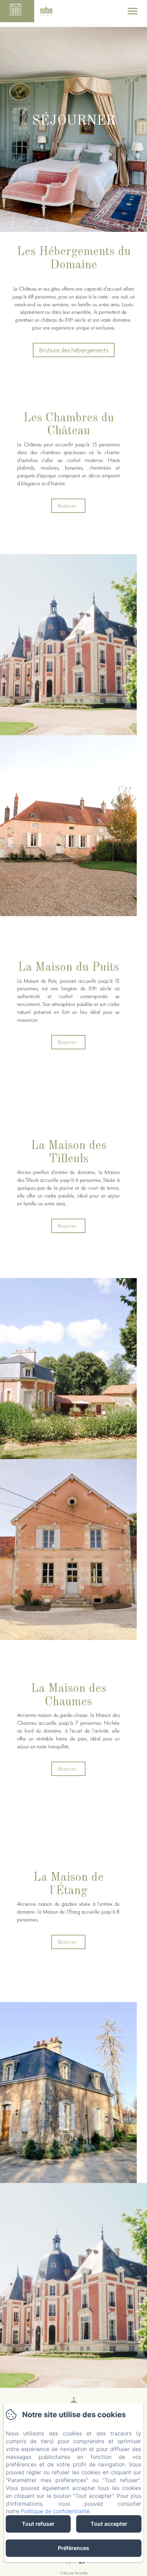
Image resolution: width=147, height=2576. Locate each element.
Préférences (73, 2548)
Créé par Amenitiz (74, 2573)
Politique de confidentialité (55, 2511)
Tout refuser (38, 2524)
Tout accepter (109, 2524)
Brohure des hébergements (74, 350)
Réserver (67, 506)
